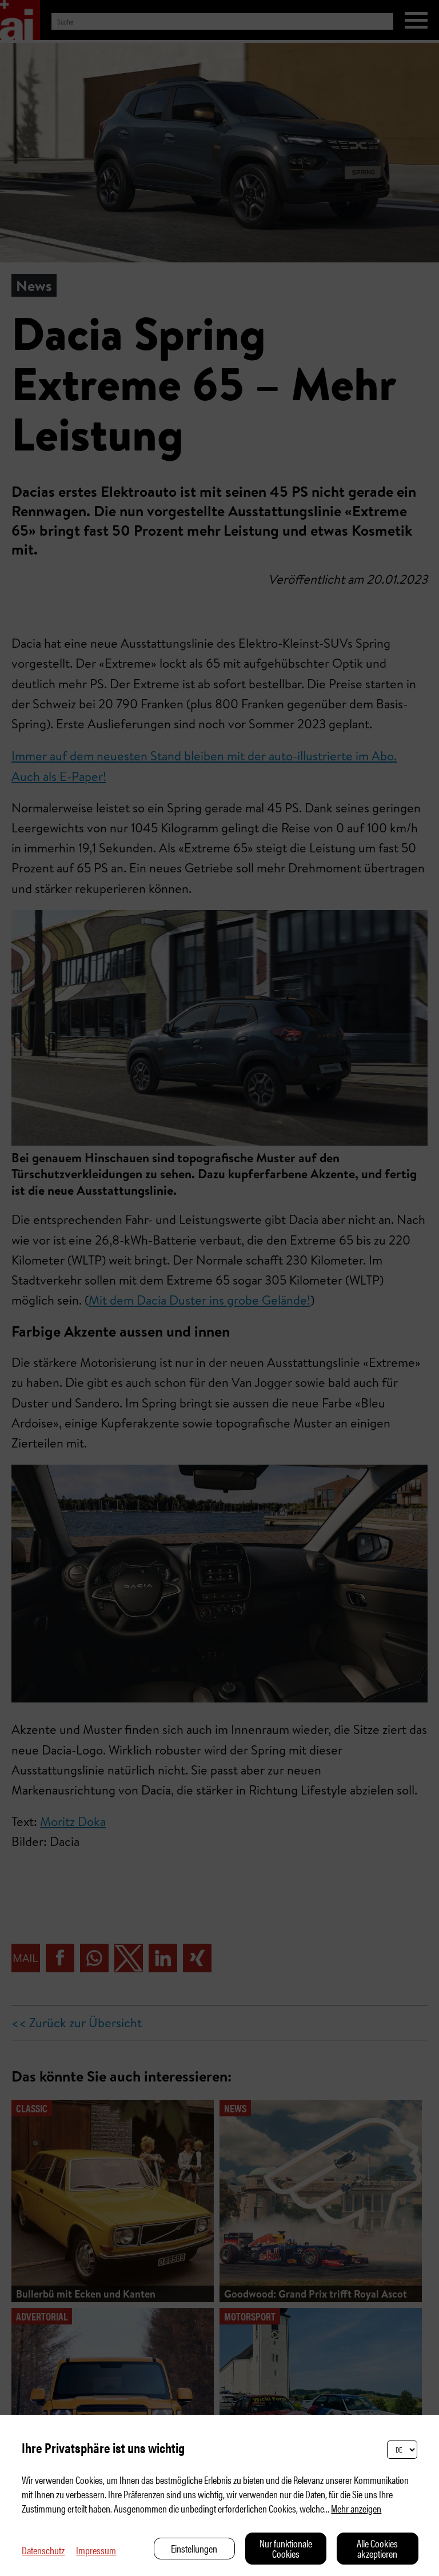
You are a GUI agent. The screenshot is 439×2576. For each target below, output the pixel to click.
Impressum (96, 2550)
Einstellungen (194, 2548)
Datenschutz (43, 2550)
